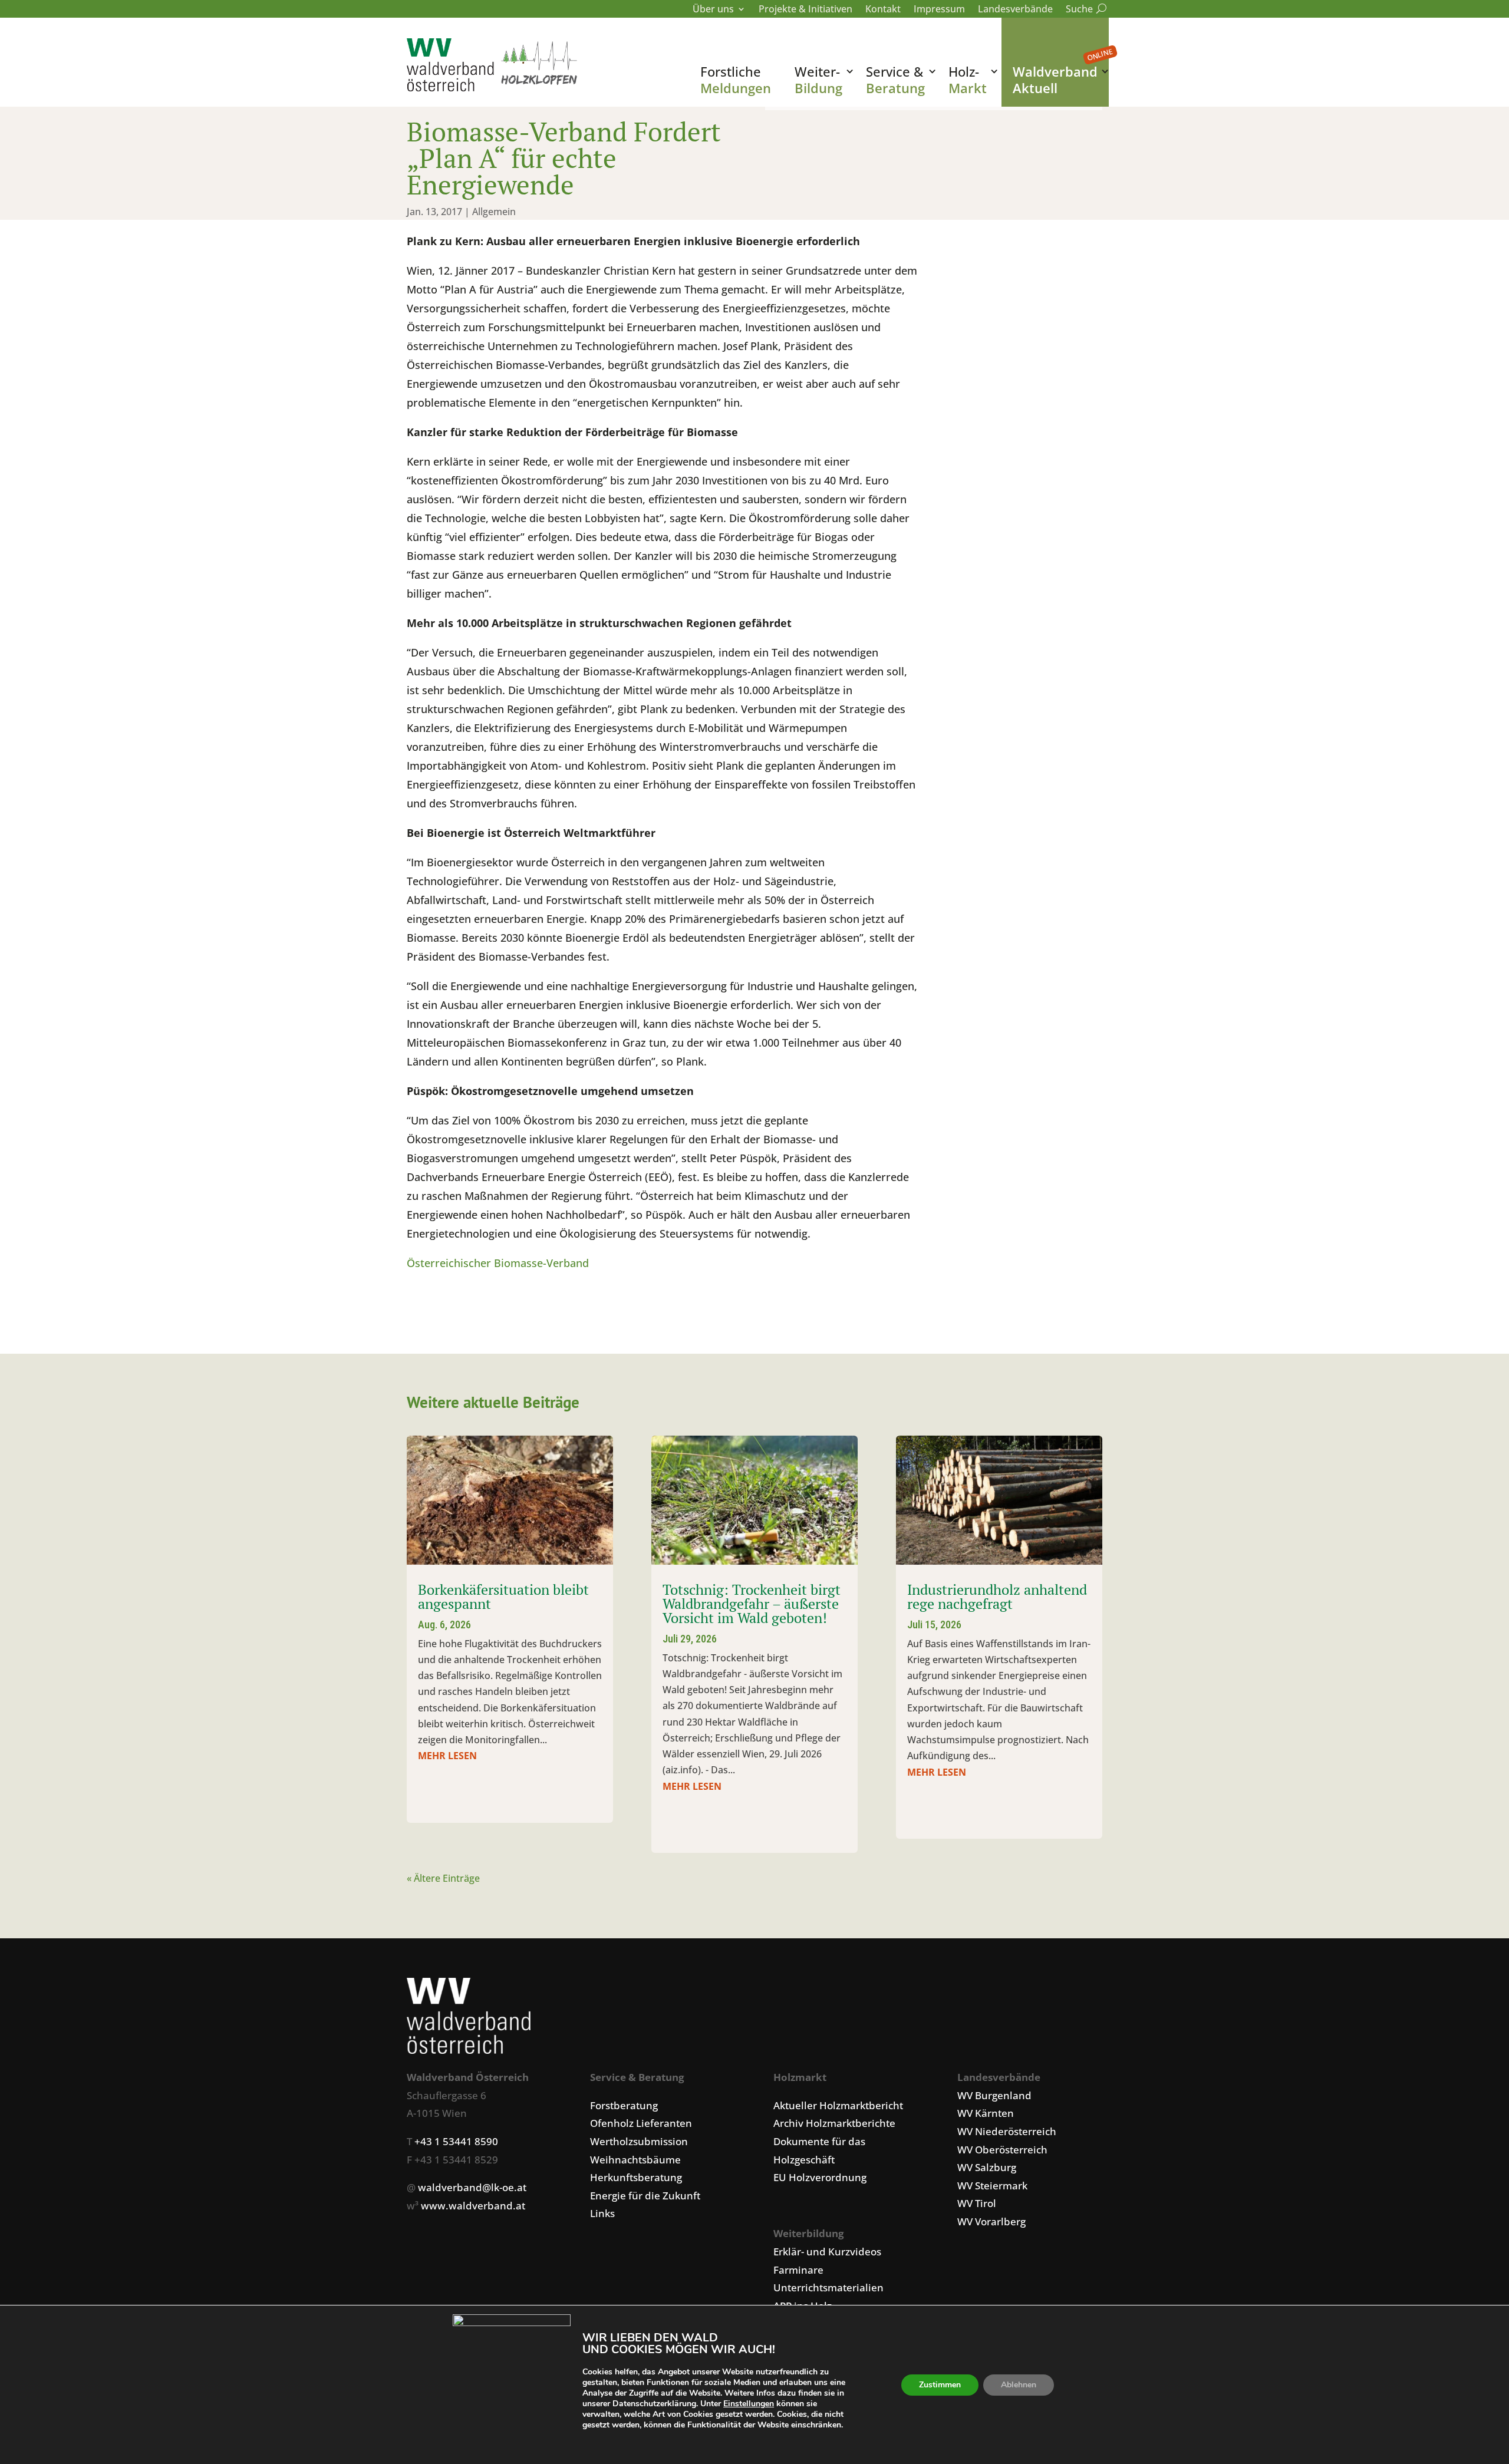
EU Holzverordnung (820, 2177)
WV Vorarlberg (991, 2221)
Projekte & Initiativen (805, 10)
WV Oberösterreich (1002, 2150)
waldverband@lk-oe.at (472, 2187)
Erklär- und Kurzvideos (827, 2252)
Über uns (713, 10)
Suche (1084, 10)
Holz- (968, 80)
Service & (895, 80)
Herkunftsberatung (636, 2177)
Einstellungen (749, 2404)
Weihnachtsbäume (635, 2160)
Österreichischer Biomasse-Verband (498, 1263)
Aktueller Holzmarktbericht (838, 2105)
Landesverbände (1015, 10)
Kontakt (883, 10)
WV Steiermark (992, 2186)
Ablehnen (1019, 2385)
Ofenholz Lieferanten (641, 2123)
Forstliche (736, 80)
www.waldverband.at (473, 2206)
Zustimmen (940, 2385)
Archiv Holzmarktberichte (834, 2123)
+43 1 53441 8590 (456, 2141)
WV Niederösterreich (1007, 2131)
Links (602, 2213)
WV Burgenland (994, 2095)
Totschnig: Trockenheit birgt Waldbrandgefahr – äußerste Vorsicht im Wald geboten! (752, 1604)
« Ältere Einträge (443, 1878)
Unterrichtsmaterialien (828, 2287)
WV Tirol (977, 2203)
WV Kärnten (986, 2113)
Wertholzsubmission (639, 2141)
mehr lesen (447, 1756)
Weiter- (818, 80)
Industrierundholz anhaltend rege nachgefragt (997, 1597)
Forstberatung (624, 2105)
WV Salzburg (987, 2167)
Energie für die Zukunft (645, 2196)
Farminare (798, 2270)
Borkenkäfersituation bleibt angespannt (503, 1597)
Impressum (939, 10)
